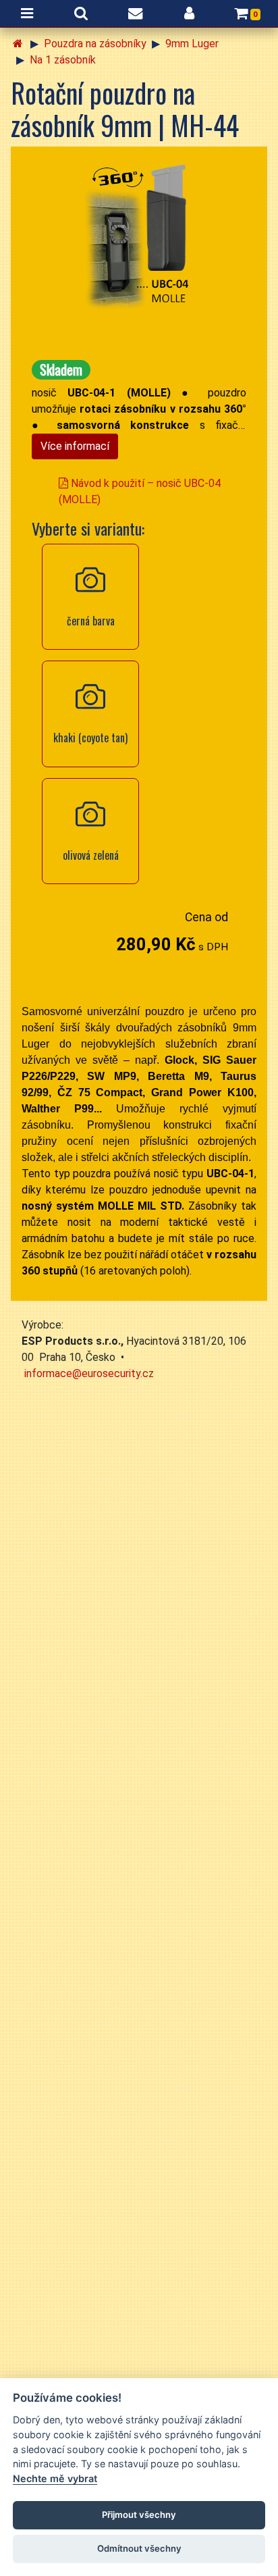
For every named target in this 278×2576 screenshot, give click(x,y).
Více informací (75, 446)
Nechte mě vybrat (55, 2478)
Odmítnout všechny (139, 2548)
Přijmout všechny (139, 2515)
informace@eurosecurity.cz (89, 1373)
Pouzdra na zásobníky (95, 44)
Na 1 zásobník (63, 60)
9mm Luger (192, 44)
